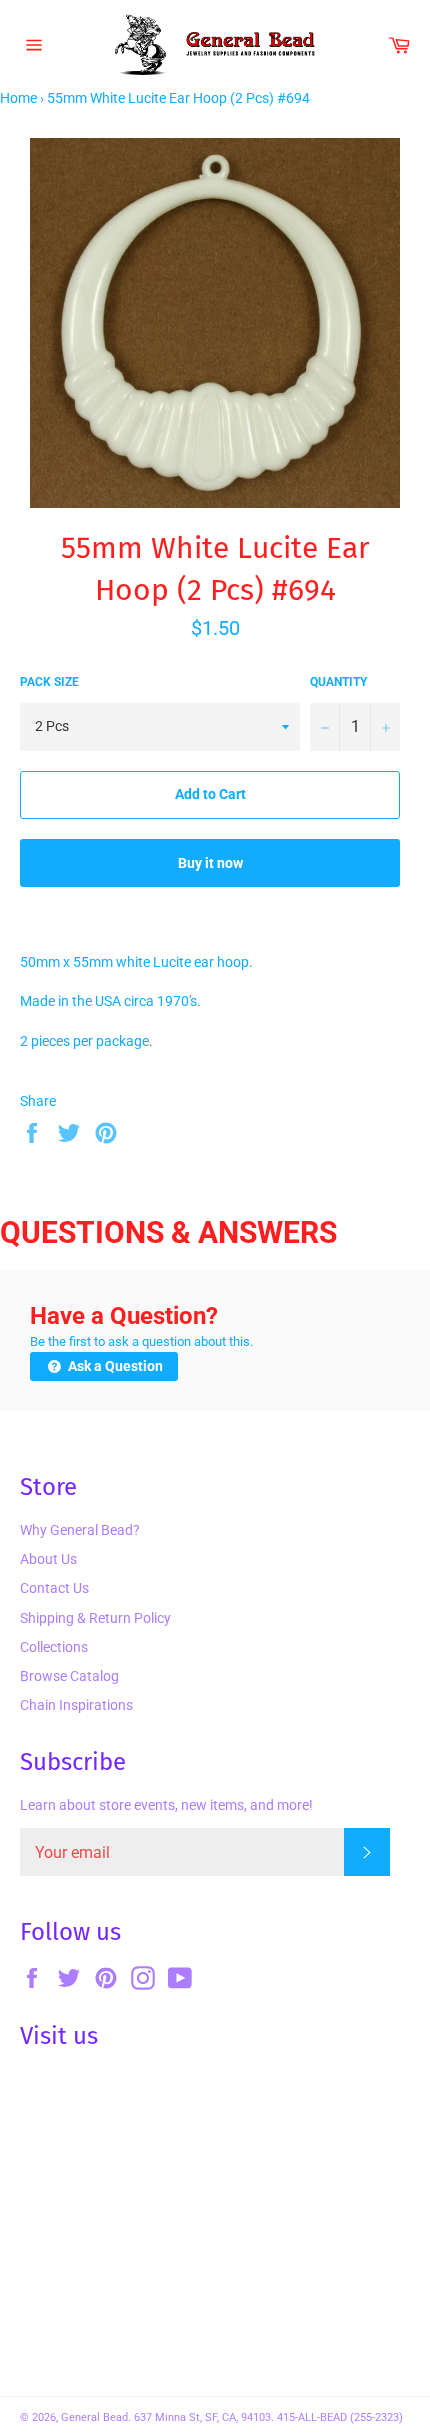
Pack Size (49, 682)
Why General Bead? (80, 1530)
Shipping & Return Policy (95, 1618)
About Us (48, 1559)
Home (18, 98)
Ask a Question (114, 1366)
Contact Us (54, 1588)
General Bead (94, 2417)
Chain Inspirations (76, 1705)
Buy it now (210, 863)
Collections (54, 1647)
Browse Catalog (69, 1676)
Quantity (338, 682)
